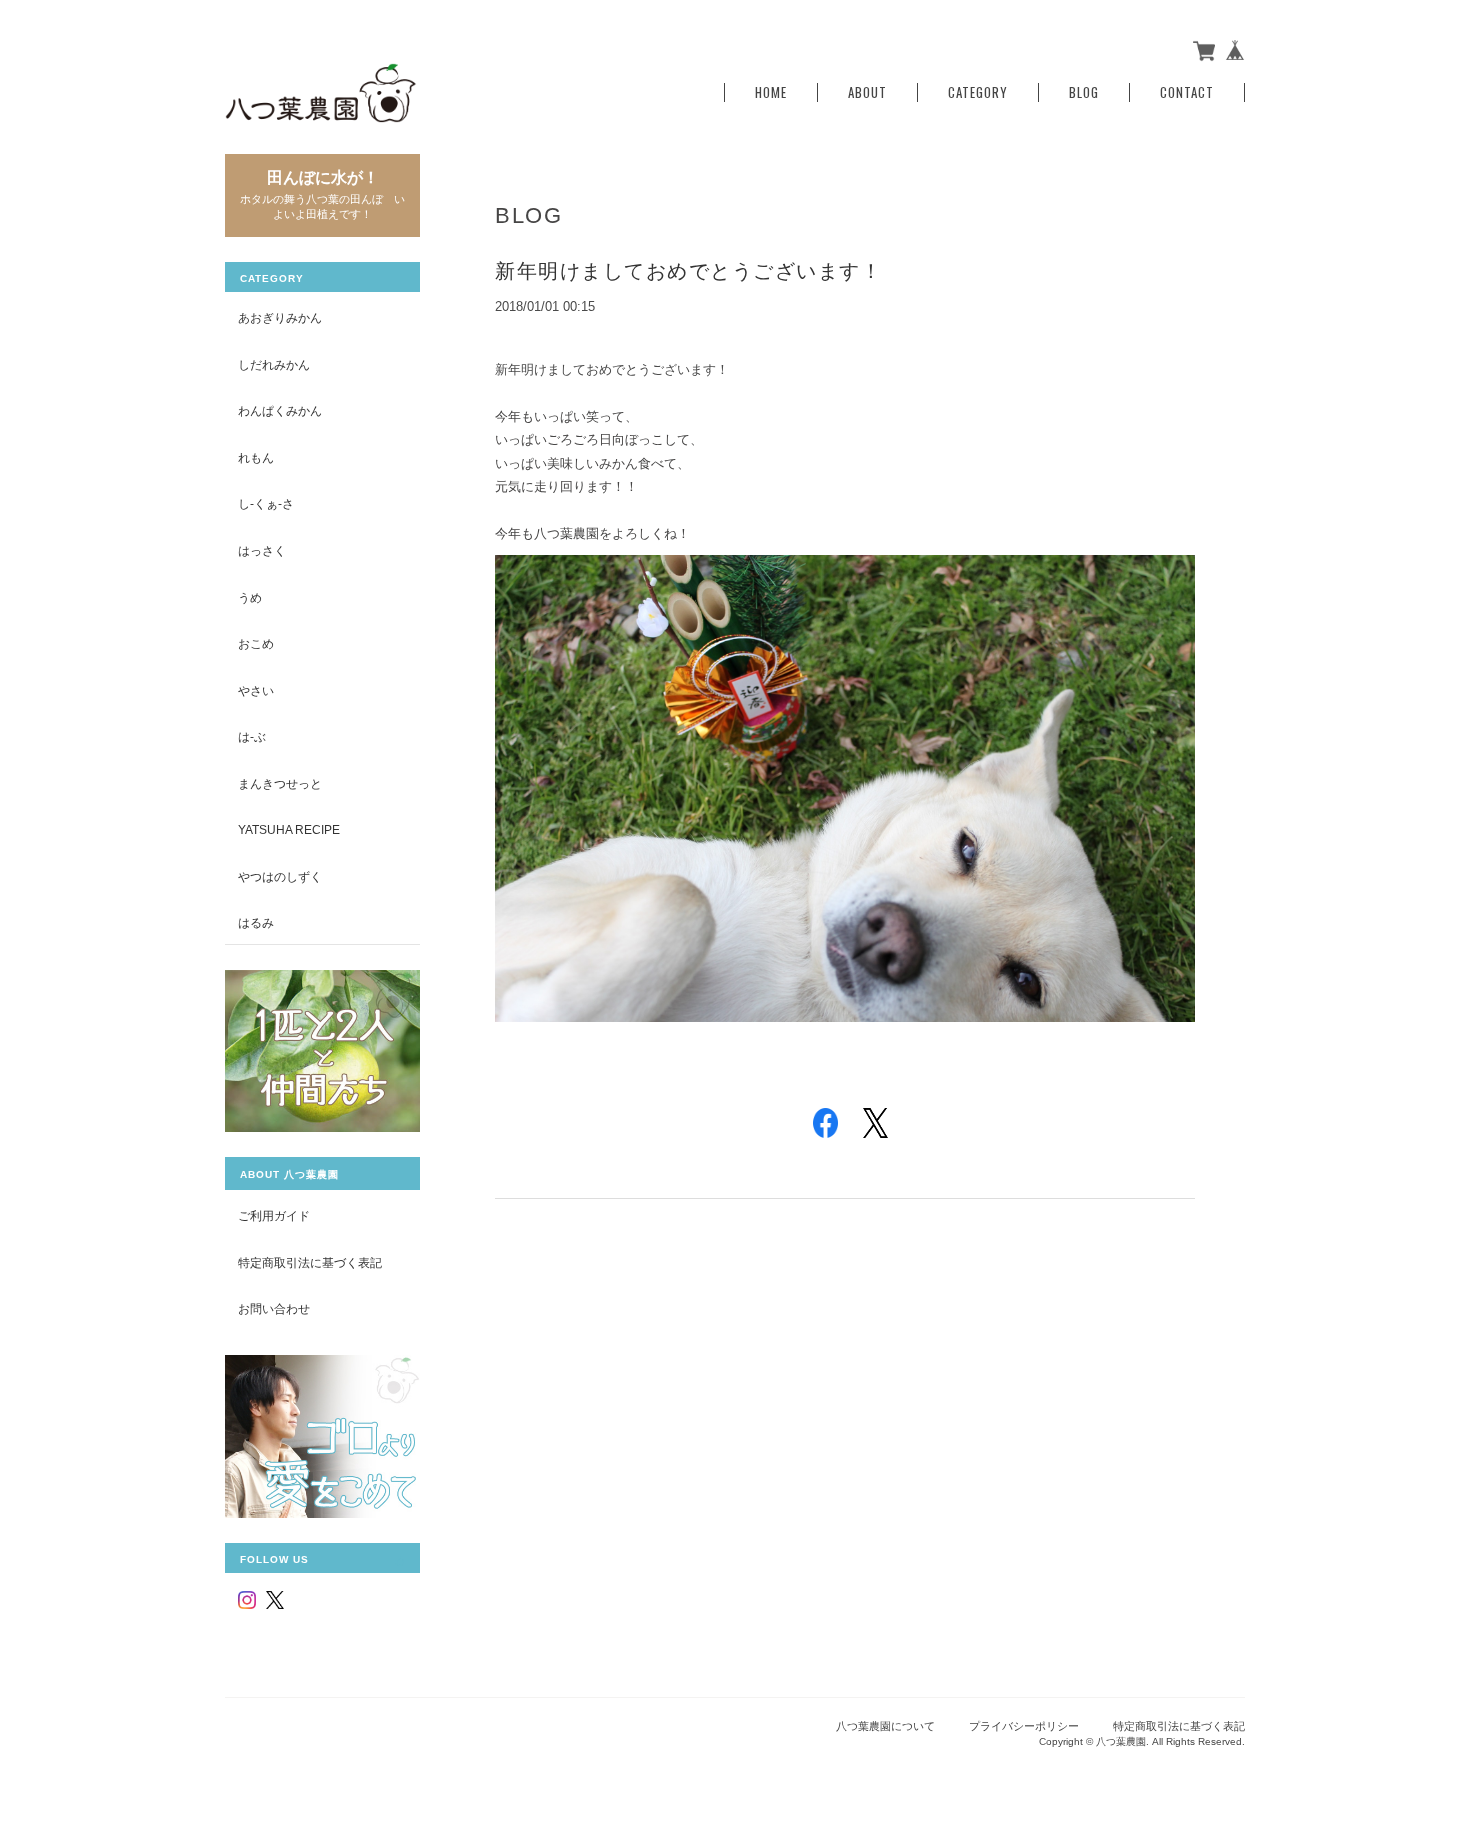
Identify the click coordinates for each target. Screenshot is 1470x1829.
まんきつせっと (280, 783)
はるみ (256, 922)
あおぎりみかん (280, 317)
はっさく (262, 550)
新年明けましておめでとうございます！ (688, 271)
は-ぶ (252, 736)
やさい (256, 690)
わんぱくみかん (280, 410)
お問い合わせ (274, 1308)
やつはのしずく (280, 876)
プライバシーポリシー (1024, 1726)
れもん (256, 457)
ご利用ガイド (274, 1215)
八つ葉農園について (885, 1726)
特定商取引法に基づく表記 (310, 1262)
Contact (1187, 92)
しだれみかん (274, 364)
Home (771, 92)
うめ (250, 597)
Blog (1084, 92)
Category (978, 92)
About (867, 92)
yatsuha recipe (289, 829)
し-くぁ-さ (266, 503)
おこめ (256, 643)
